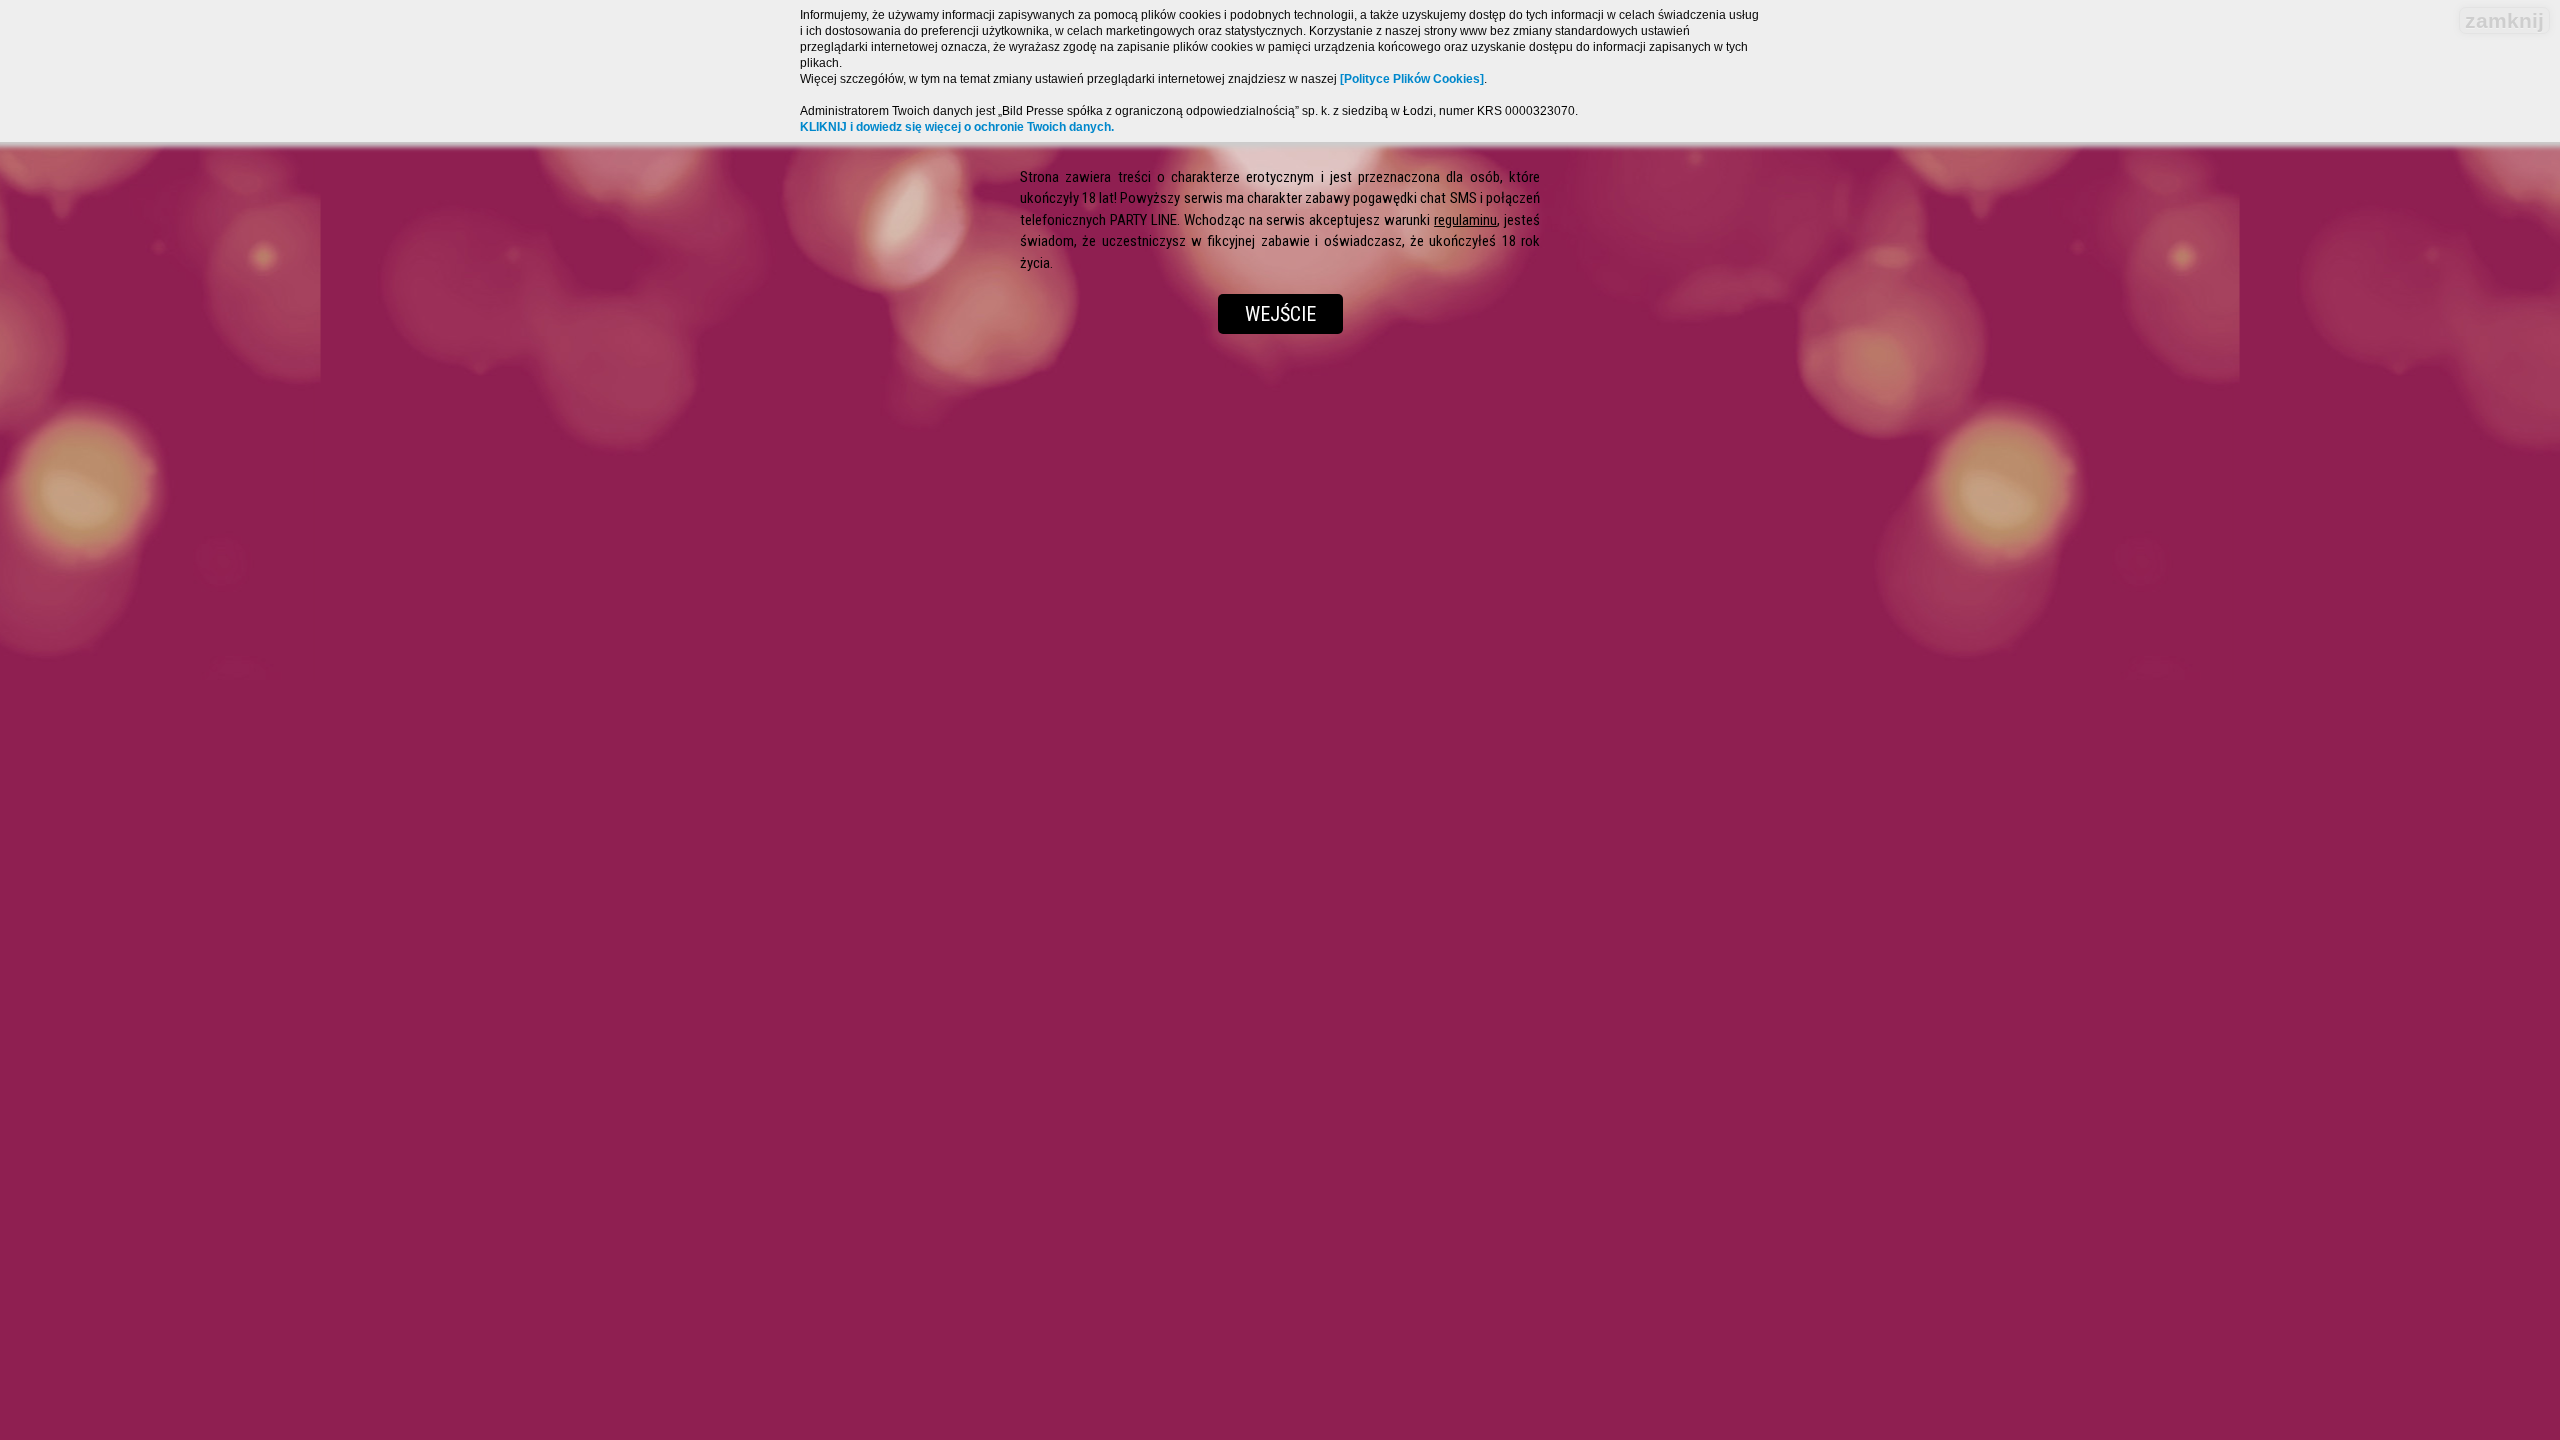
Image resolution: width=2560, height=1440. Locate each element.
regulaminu (1465, 220)
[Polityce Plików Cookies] (1412, 79)
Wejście (1280, 314)
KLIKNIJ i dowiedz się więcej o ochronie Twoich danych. (957, 127)
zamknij (2504, 20)
